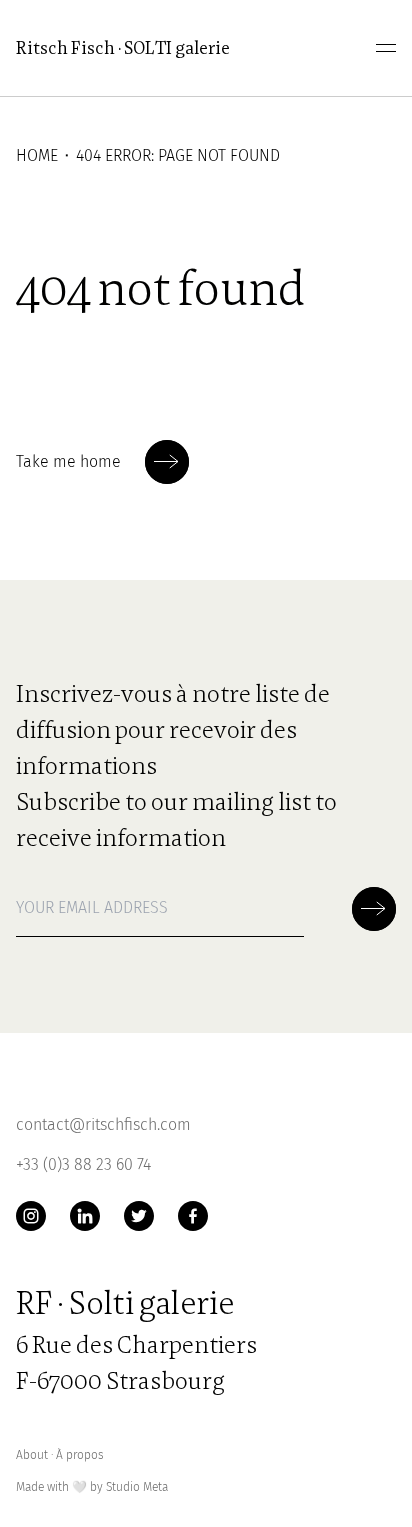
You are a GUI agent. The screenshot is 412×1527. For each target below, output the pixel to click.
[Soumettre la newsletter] (167, 462)
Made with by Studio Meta (92, 1487)
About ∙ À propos (60, 1455)
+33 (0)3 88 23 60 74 (83, 1164)
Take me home (68, 461)
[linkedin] (85, 1216)
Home (37, 155)
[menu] (386, 48)
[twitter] (139, 1216)
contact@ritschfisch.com (103, 1124)
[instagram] (31, 1216)
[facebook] (193, 1216)
